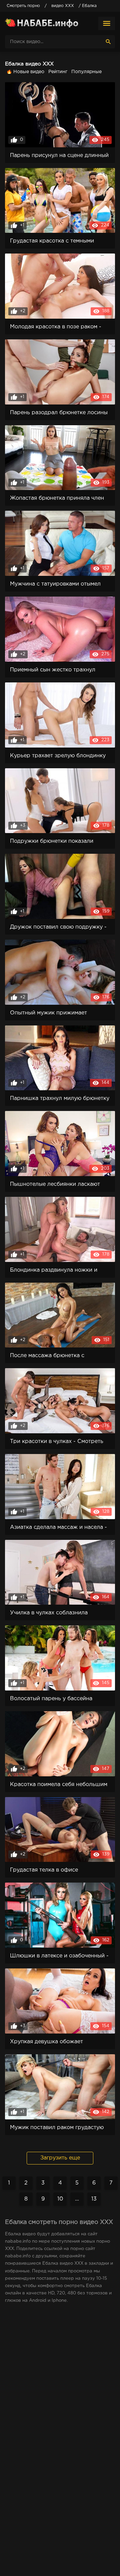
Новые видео (29, 72)
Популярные (86, 72)
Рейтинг (58, 72)
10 (60, 2199)
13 (94, 2199)
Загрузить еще (60, 2158)
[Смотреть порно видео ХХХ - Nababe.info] (42, 23)
